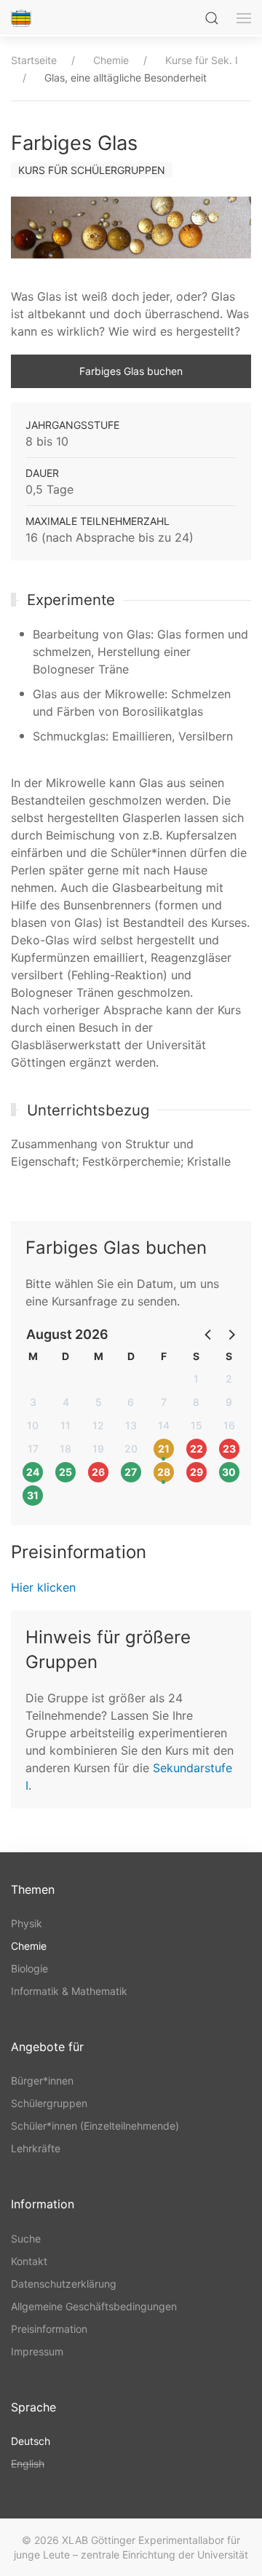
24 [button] (33, 1472)
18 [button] (65, 1449)
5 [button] (99, 1402)
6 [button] (131, 1402)
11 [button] (65, 1425)
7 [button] (164, 1402)
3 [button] (33, 1402)
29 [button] (196, 1472)
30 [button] (229, 1472)
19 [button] (98, 1449)
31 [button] (33, 1495)
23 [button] (229, 1449)
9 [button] (229, 1402)
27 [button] (131, 1472)
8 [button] (196, 1402)
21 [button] (164, 1449)
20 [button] (131, 1449)
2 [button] (229, 1379)
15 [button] (196, 1425)
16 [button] (229, 1425)
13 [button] (131, 1425)
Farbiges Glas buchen (131, 371)
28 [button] (164, 1472)
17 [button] (33, 1449)
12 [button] (98, 1425)
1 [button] (196, 1379)
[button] (209, 1334)
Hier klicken (43, 1587)
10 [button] (33, 1425)
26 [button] (98, 1472)
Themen (33, 1889)
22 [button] (196, 1449)
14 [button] (164, 1425)
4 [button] (66, 1402)
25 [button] (65, 1472)
